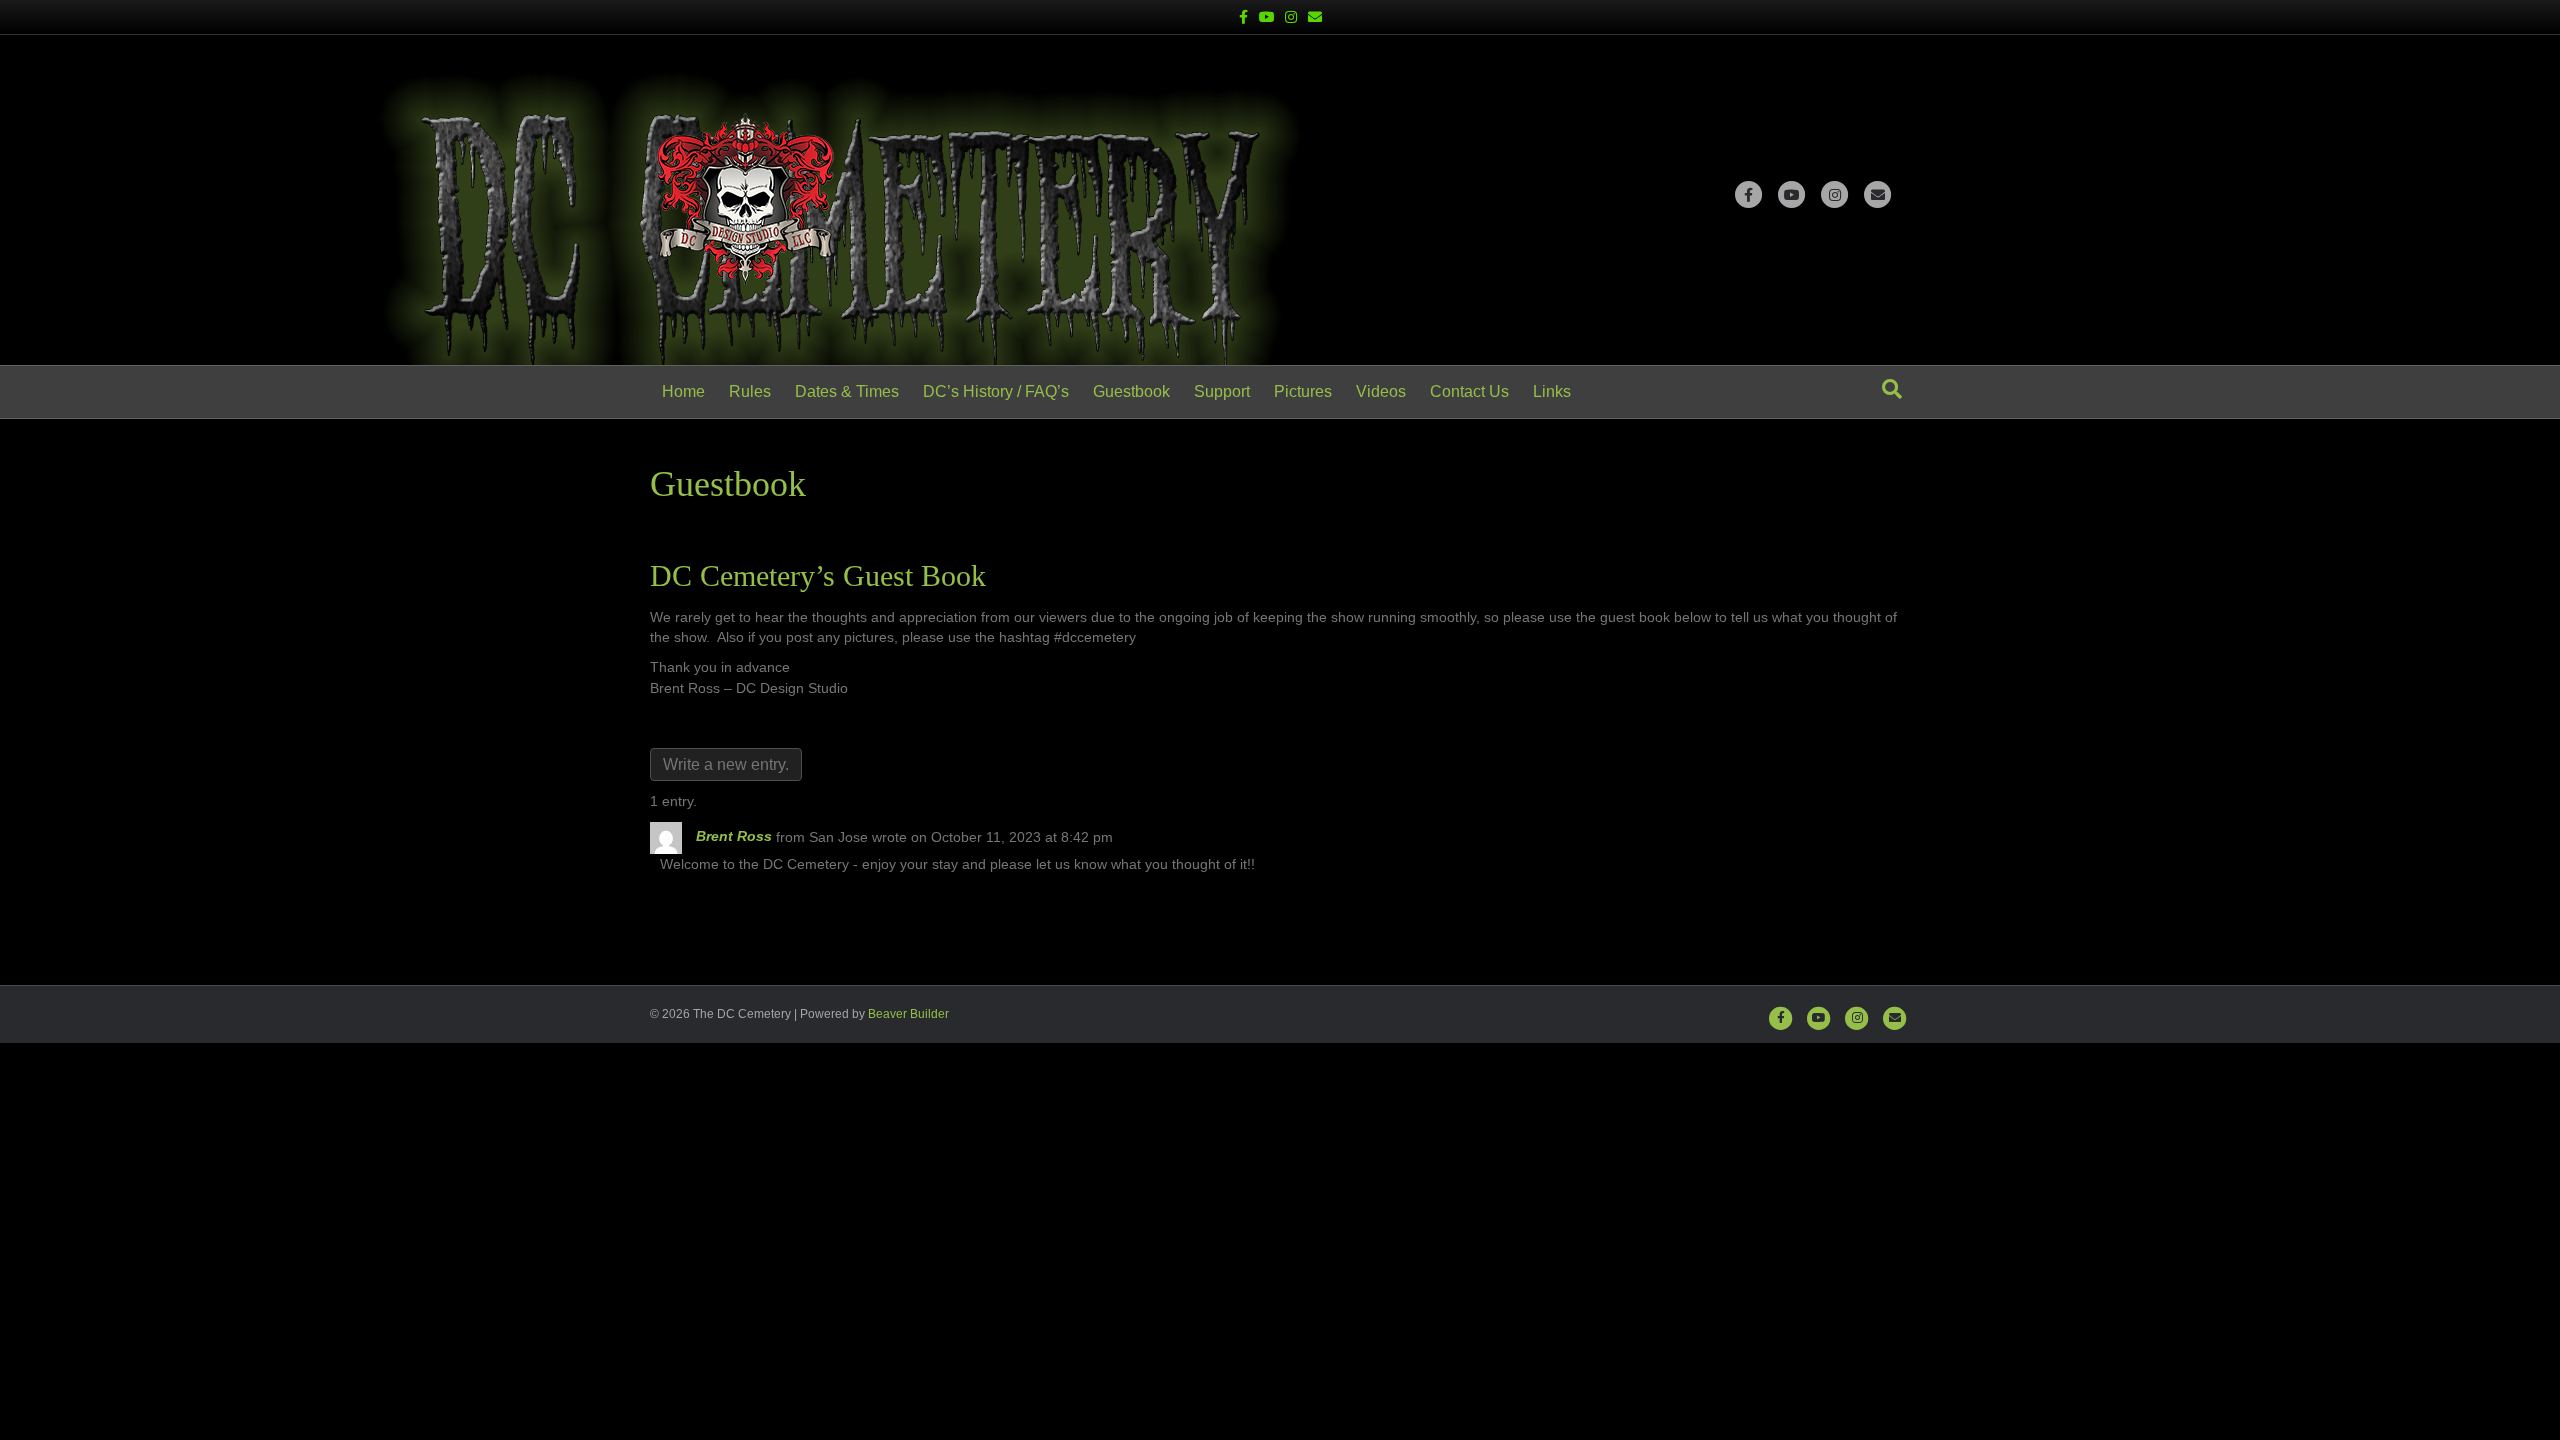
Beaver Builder (908, 1014)
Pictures (1303, 391)
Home (683, 391)
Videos (1381, 391)
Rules (750, 391)
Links (1552, 391)
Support (1222, 391)
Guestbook (1131, 391)
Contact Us (1469, 391)
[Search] (1892, 389)
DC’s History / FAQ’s (996, 391)
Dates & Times (847, 391)
